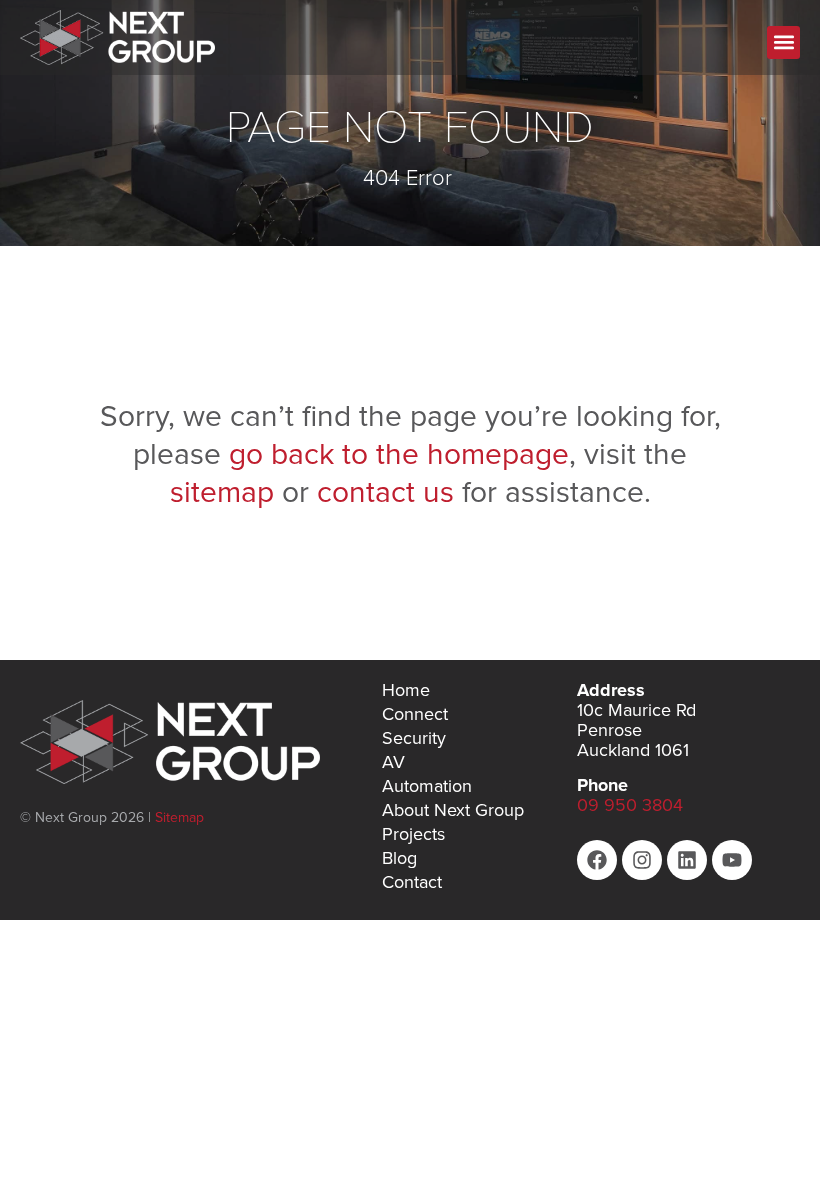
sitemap (226, 491)
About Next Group (453, 810)
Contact (412, 882)
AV (393, 762)
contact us (385, 491)
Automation (427, 786)
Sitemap (179, 817)
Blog (399, 858)
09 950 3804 (630, 804)
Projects (413, 834)
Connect (415, 714)
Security (414, 738)
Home (406, 690)
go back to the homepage (399, 453)
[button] (783, 42)
